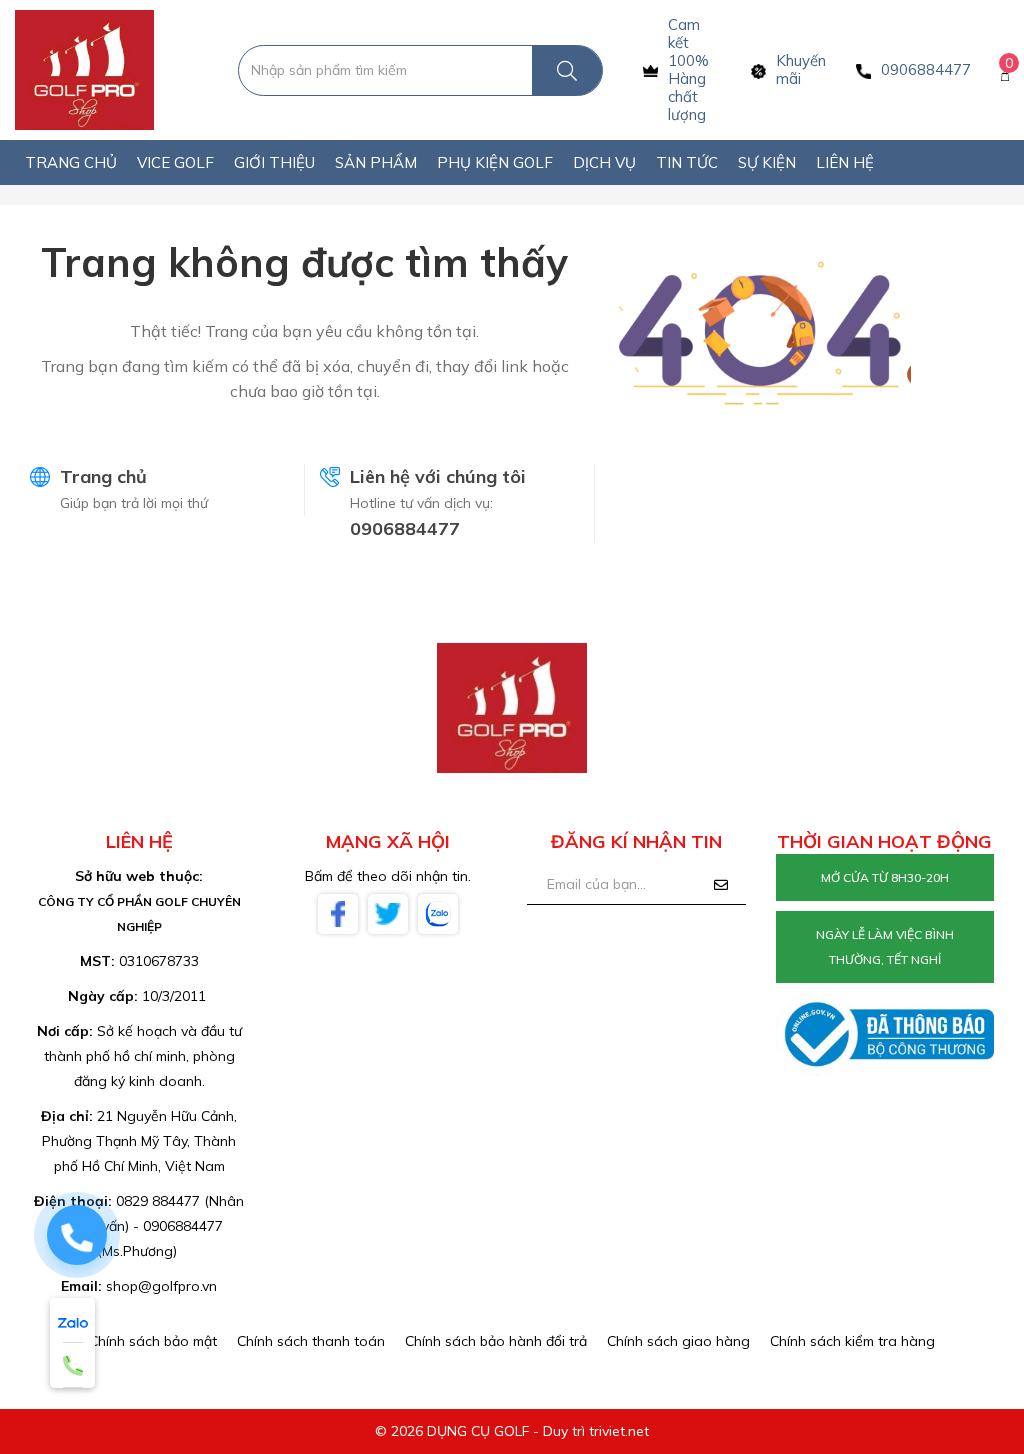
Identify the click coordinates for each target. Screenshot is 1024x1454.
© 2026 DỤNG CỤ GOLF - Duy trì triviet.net (512, 1431)
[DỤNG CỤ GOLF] (84, 69)
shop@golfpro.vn (161, 1286)
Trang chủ (103, 476)
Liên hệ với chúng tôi (438, 476)
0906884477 (405, 528)
